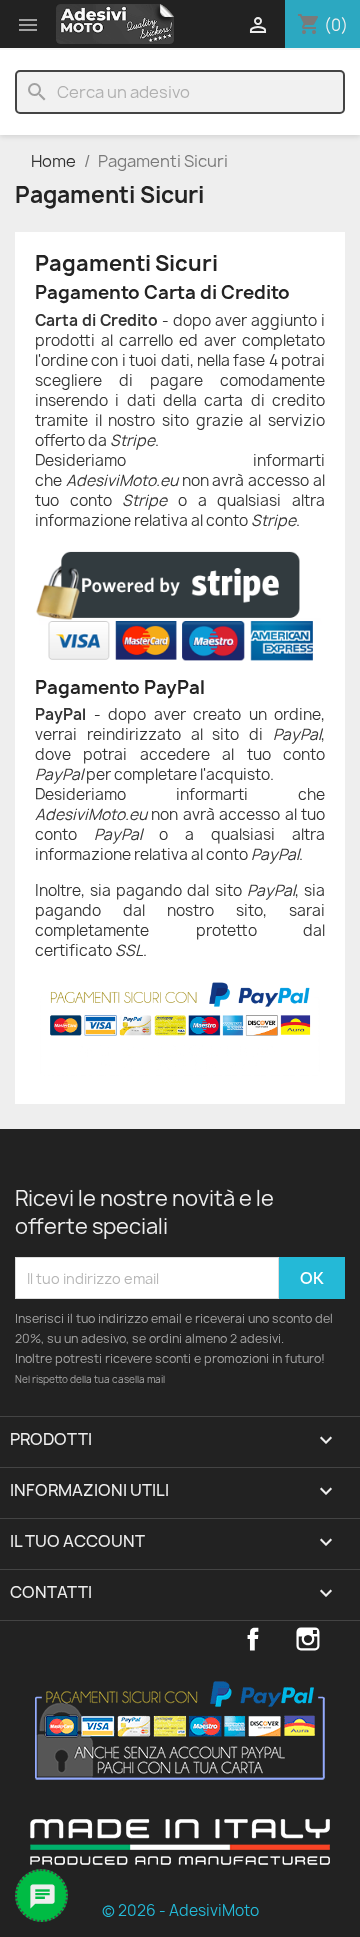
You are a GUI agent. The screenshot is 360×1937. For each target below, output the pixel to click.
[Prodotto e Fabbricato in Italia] (180, 1858)
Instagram (308, 1639)
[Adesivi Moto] (115, 24)
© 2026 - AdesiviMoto (180, 1910)
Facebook (253, 1639)
